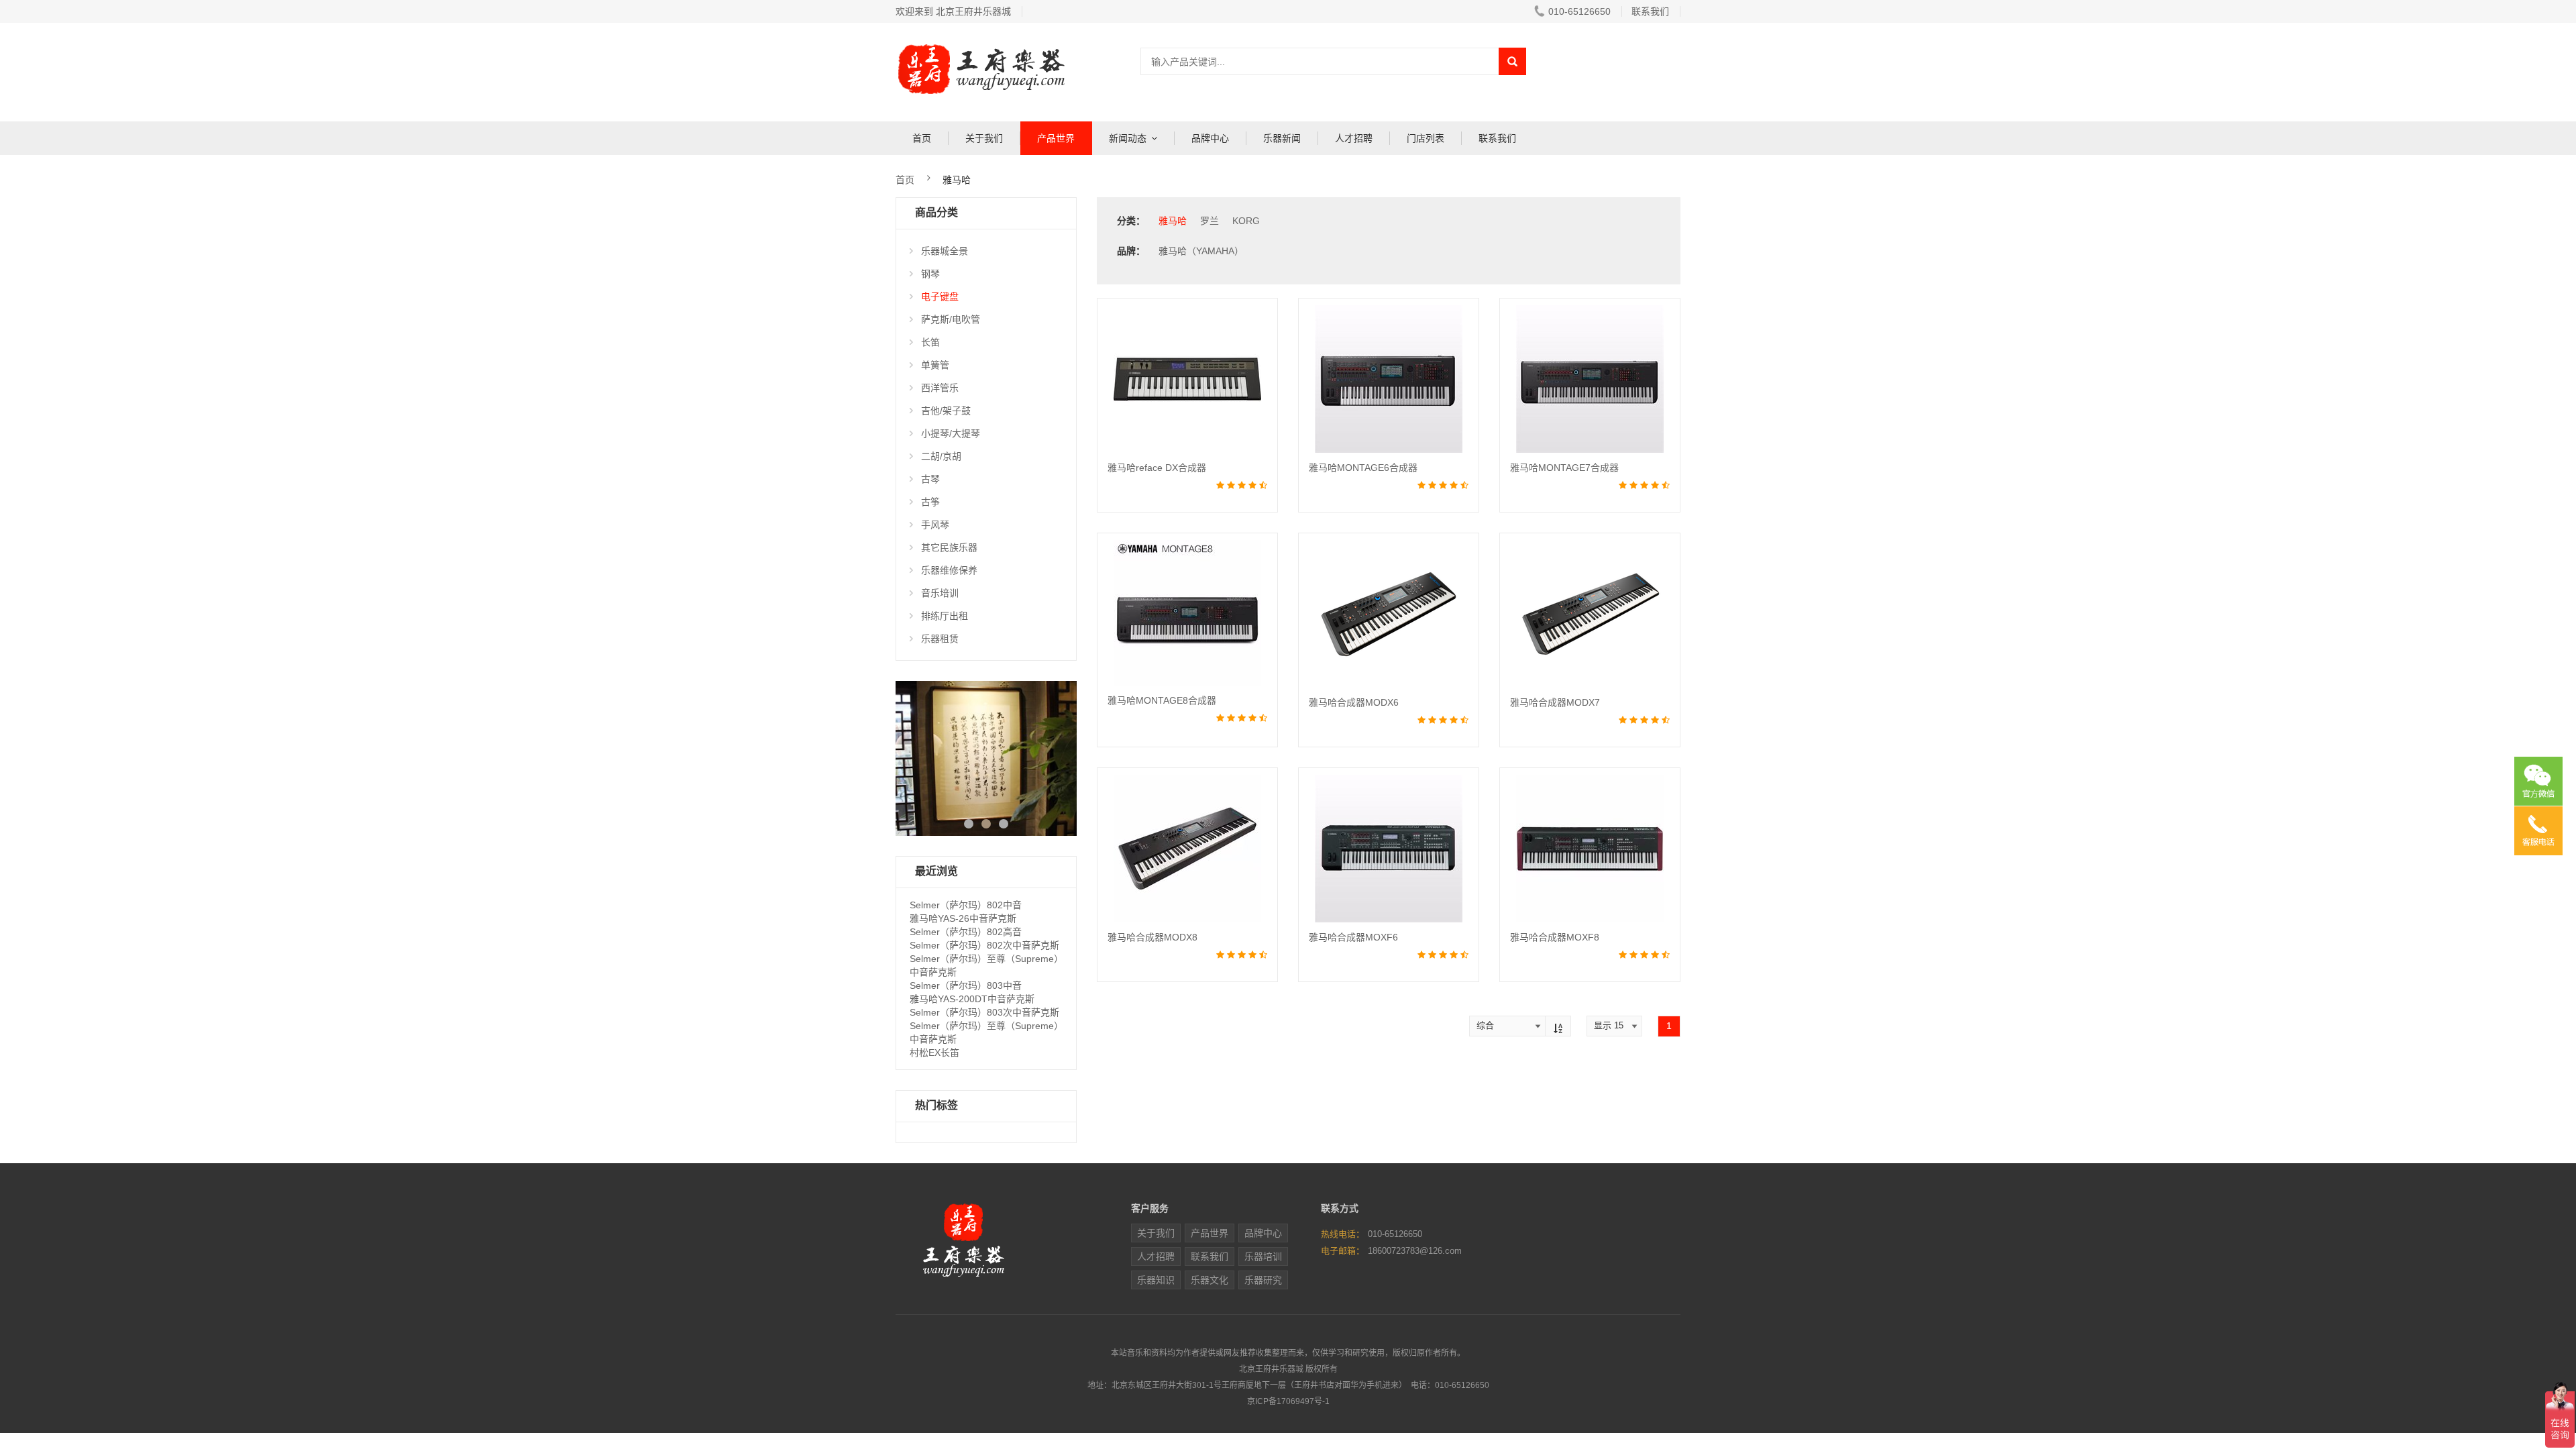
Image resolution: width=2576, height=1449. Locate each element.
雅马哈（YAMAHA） (1201, 251)
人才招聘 (1354, 138)
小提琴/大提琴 (951, 433)
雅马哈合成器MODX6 (1354, 702)
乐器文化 (1210, 1280)
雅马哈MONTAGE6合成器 (1363, 468)
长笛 (930, 342)
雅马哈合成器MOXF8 (1555, 937)
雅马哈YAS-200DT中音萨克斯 (972, 999)
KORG (1246, 221)
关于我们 (984, 138)
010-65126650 (1579, 11)
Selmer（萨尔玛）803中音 (966, 985)
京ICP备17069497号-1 (1288, 1401)
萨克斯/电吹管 (951, 319)
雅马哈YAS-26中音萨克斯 (963, 918)
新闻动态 (1128, 138)
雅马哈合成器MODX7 (1555, 702)
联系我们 (1650, 11)
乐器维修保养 (949, 570)
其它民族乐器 (949, 547)
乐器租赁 (940, 639)
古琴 (930, 479)
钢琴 (930, 274)
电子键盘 (940, 297)
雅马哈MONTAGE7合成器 (1564, 468)
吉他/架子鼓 (946, 411)
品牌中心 (1210, 138)
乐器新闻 (1282, 138)
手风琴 (935, 525)
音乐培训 (940, 593)
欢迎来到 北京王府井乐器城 (953, 11)
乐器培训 (1263, 1256)
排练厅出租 (945, 616)
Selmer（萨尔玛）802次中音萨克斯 (984, 945)
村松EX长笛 (934, 1053)
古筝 (930, 502)
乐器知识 (1156, 1280)
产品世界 (1056, 138)
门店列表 (1426, 138)
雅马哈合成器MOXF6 (1353, 937)
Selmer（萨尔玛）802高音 (966, 932)
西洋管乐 (940, 388)
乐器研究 (1263, 1280)
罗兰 (1210, 221)
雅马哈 (1173, 221)
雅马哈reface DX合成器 (1157, 468)
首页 (922, 138)
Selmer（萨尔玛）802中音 (966, 905)
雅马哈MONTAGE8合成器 (1162, 700)
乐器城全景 (945, 251)
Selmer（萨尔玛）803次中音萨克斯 (984, 1012)
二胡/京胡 (941, 456)
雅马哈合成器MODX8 (1152, 937)
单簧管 (935, 365)
